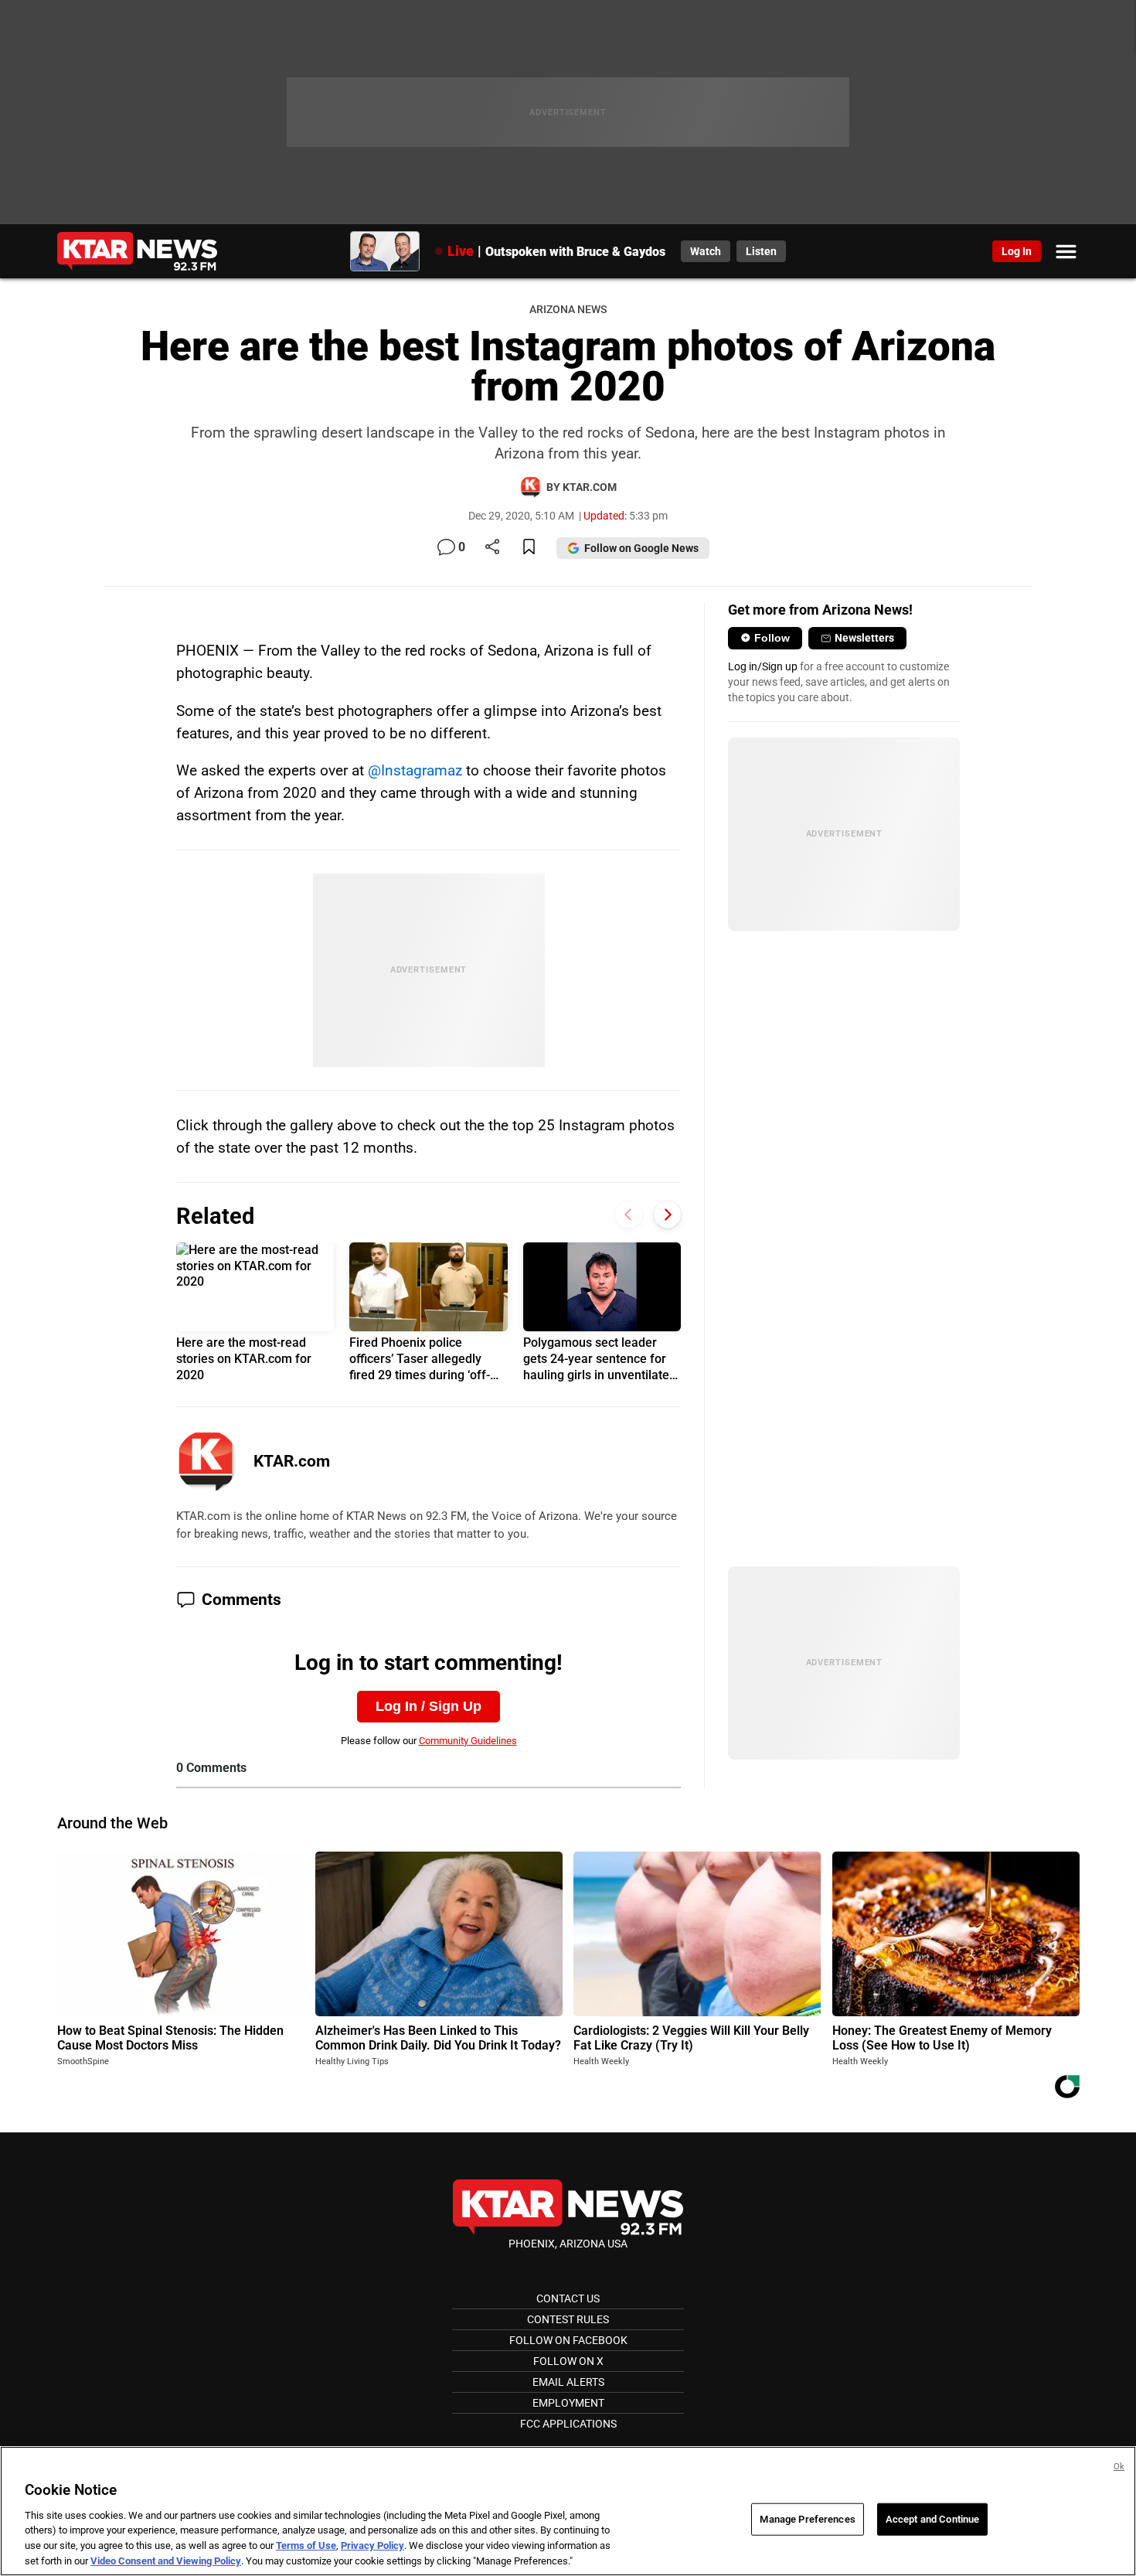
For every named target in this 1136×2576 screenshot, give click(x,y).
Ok (1119, 2467)
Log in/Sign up (763, 666)
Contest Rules (568, 2319)
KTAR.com (292, 1461)
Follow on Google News (641, 548)
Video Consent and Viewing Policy (166, 2560)
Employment (568, 2403)
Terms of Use (306, 2545)
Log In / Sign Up (429, 1706)
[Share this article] (492, 548)
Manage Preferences (807, 2519)
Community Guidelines (468, 1741)
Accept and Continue (932, 2519)
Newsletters (864, 638)
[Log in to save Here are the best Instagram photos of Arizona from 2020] (529, 548)
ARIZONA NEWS (568, 310)
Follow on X (568, 2361)
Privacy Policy (372, 2545)
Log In (1017, 251)
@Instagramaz (415, 770)
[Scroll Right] (667, 1215)
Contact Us (568, 2298)
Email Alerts (568, 2382)
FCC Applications (568, 2424)
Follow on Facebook (568, 2340)
